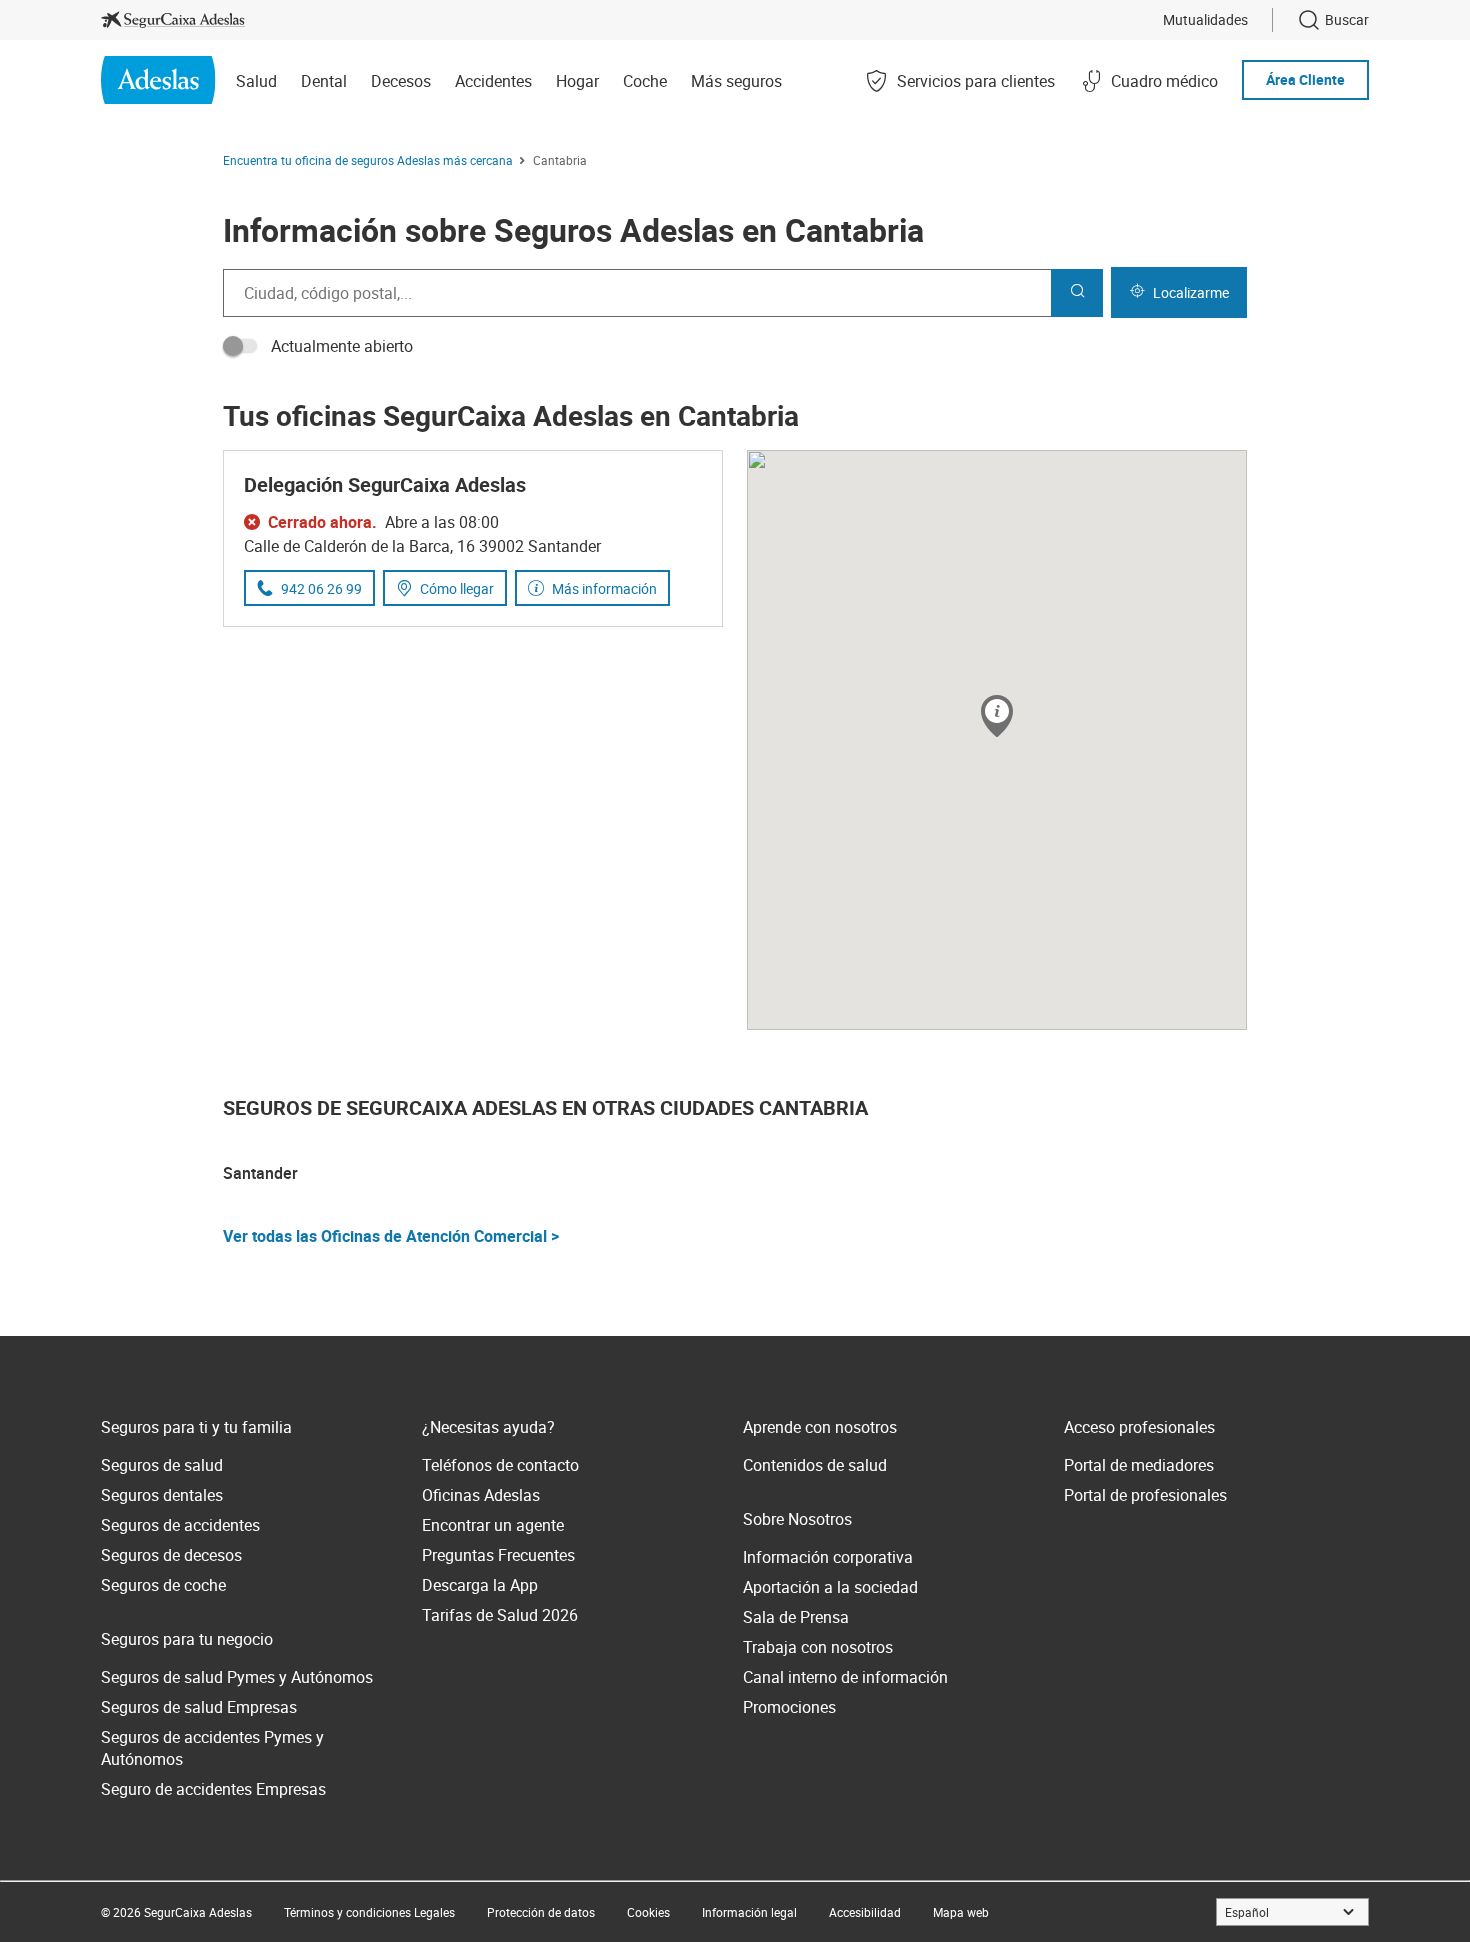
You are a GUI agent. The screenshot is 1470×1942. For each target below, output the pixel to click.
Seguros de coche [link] (163, 1585)
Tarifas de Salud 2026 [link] (500, 1615)
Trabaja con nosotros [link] (818, 1647)
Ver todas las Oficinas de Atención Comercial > (391, 1236)
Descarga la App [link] (480, 1585)
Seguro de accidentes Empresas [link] (213, 1789)
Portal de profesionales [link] (1145, 1495)
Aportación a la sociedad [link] (830, 1587)
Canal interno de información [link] (845, 1677)
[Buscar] (1077, 293)
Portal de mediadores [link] (1139, 1465)
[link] (173, 20)
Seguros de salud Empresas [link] (199, 1707)
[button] (997, 717)
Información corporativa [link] (828, 1557)
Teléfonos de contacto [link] (500, 1465)
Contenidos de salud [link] (815, 1465)
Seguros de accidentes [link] (180, 1525)
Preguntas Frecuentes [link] (498, 1555)
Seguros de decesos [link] (171, 1555)
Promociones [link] (789, 1707)
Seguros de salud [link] (162, 1465)
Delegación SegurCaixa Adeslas (385, 484)
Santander (260, 1173)
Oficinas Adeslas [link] (481, 1495)
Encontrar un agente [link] (493, 1525)
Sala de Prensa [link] (796, 1617)
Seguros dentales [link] (162, 1495)
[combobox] (637, 293)
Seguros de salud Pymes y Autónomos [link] (237, 1677)
